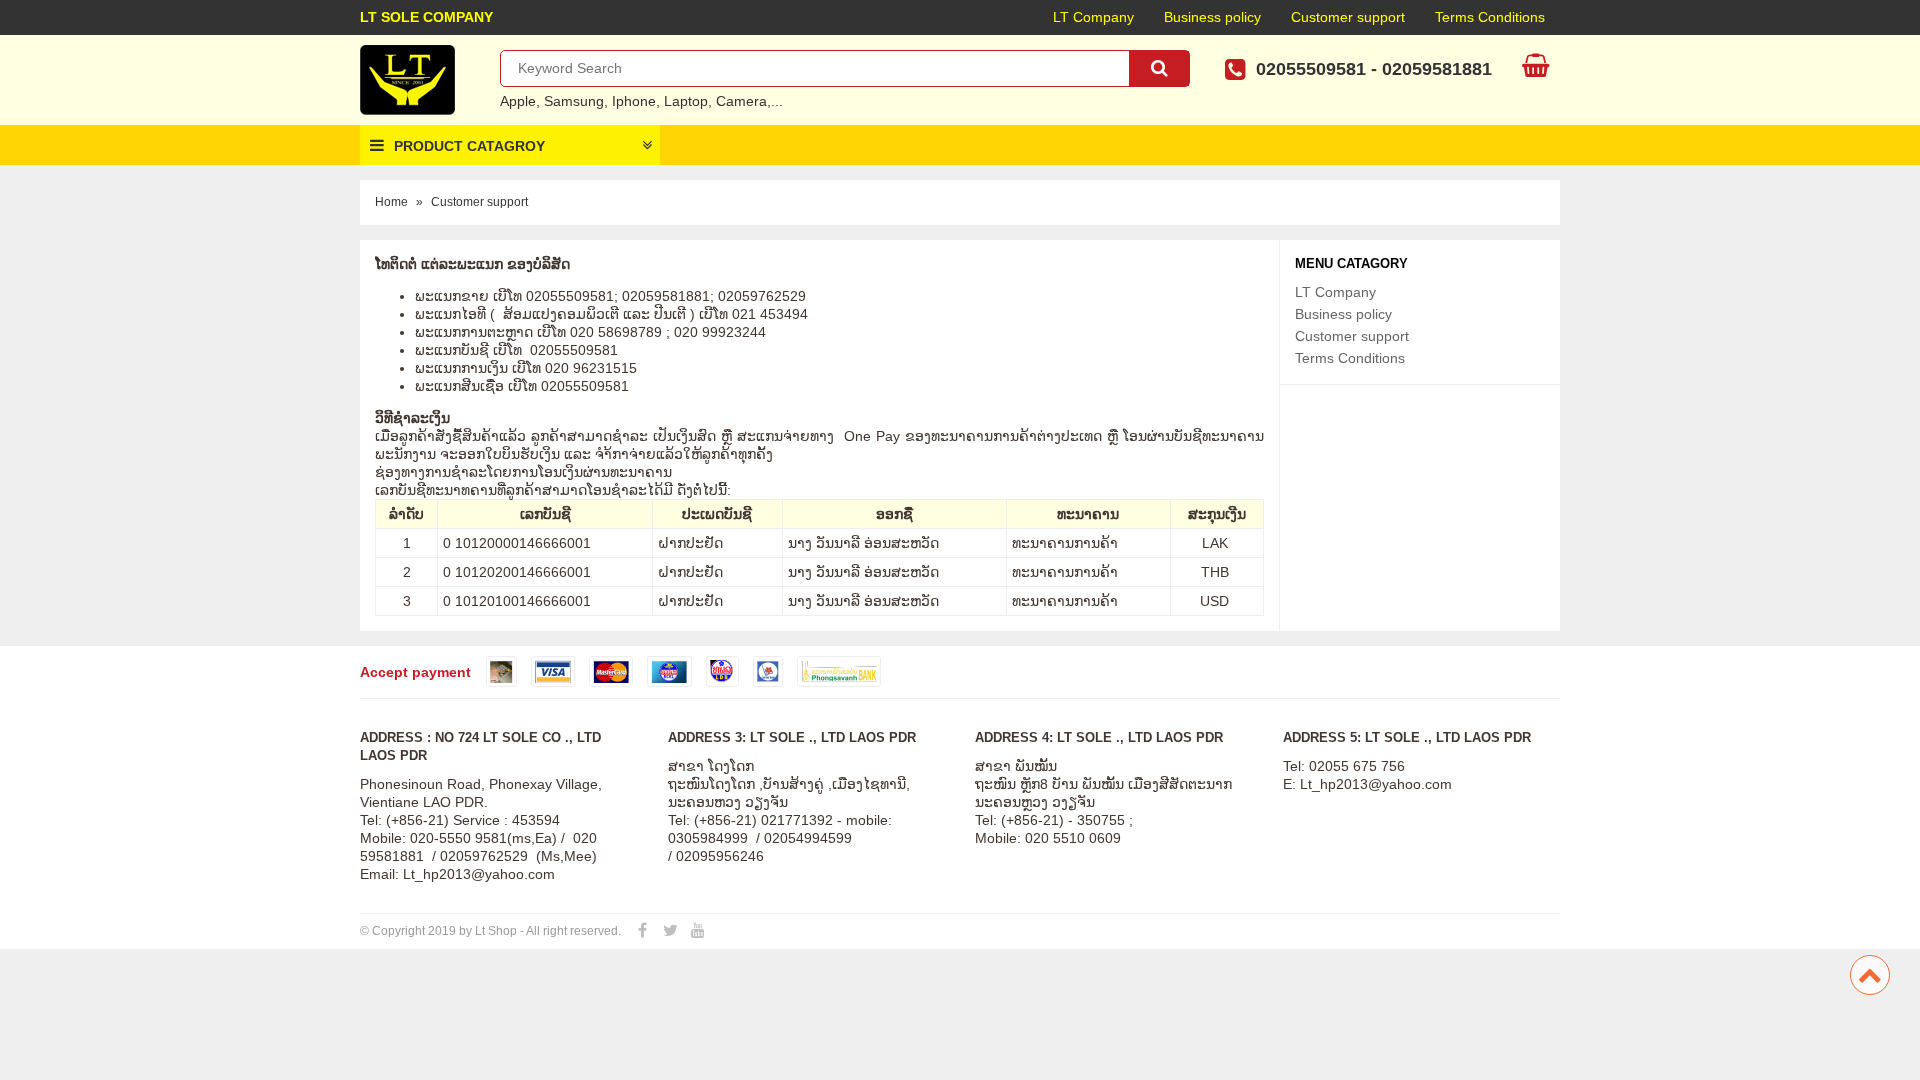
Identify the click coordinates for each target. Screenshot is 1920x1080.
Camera (741, 101)
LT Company (1093, 17)
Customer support (1348, 17)
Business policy (1212, 17)
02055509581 (1311, 69)
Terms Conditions (1490, 17)
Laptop (686, 101)
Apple (518, 101)
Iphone (634, 101)
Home (391, 202)
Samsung (574, 101)
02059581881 (1437, 69)
